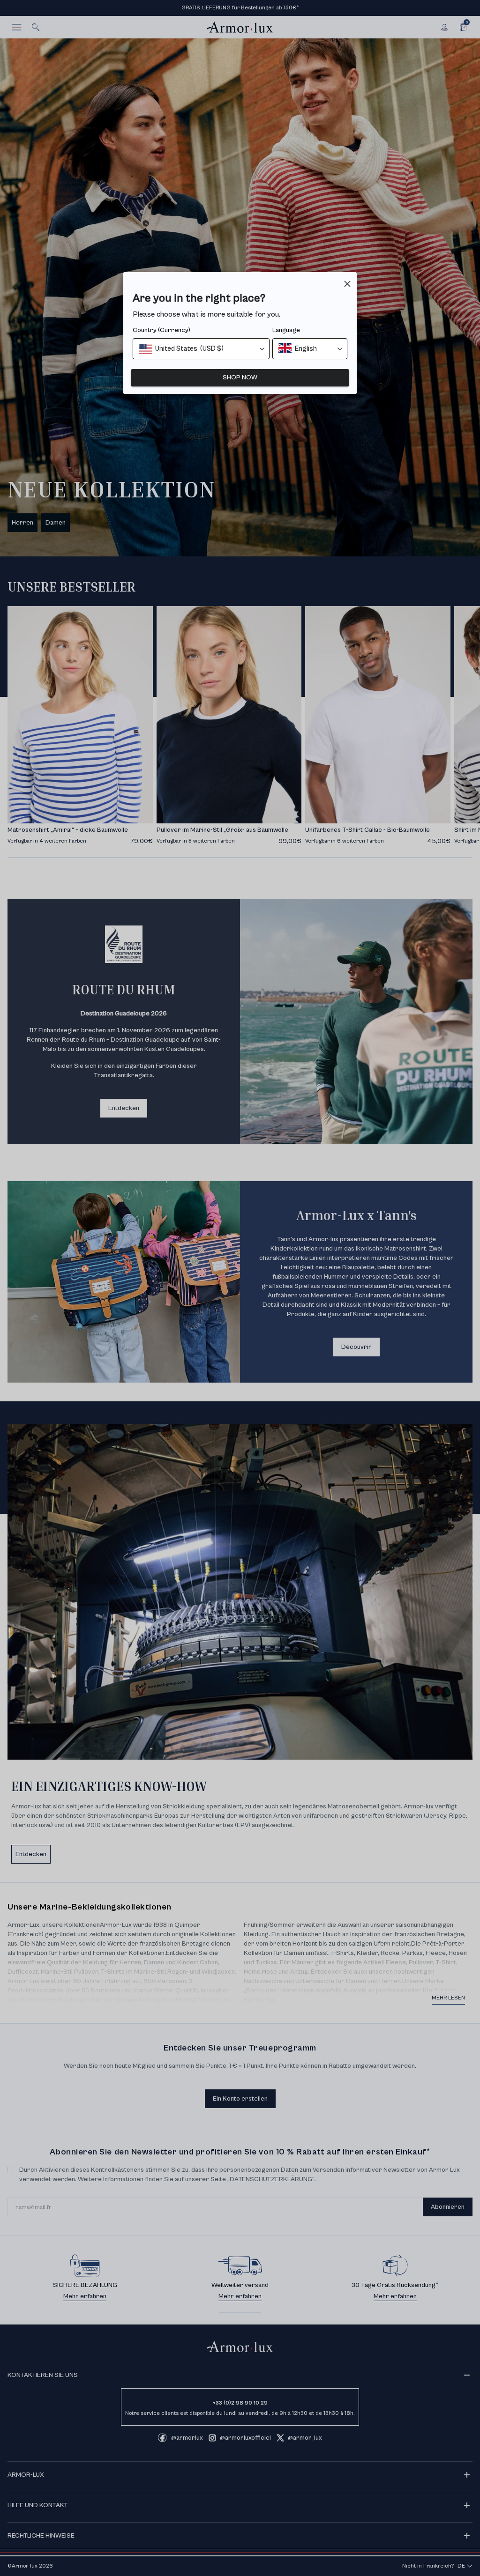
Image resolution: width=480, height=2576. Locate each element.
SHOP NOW (240, 378)
